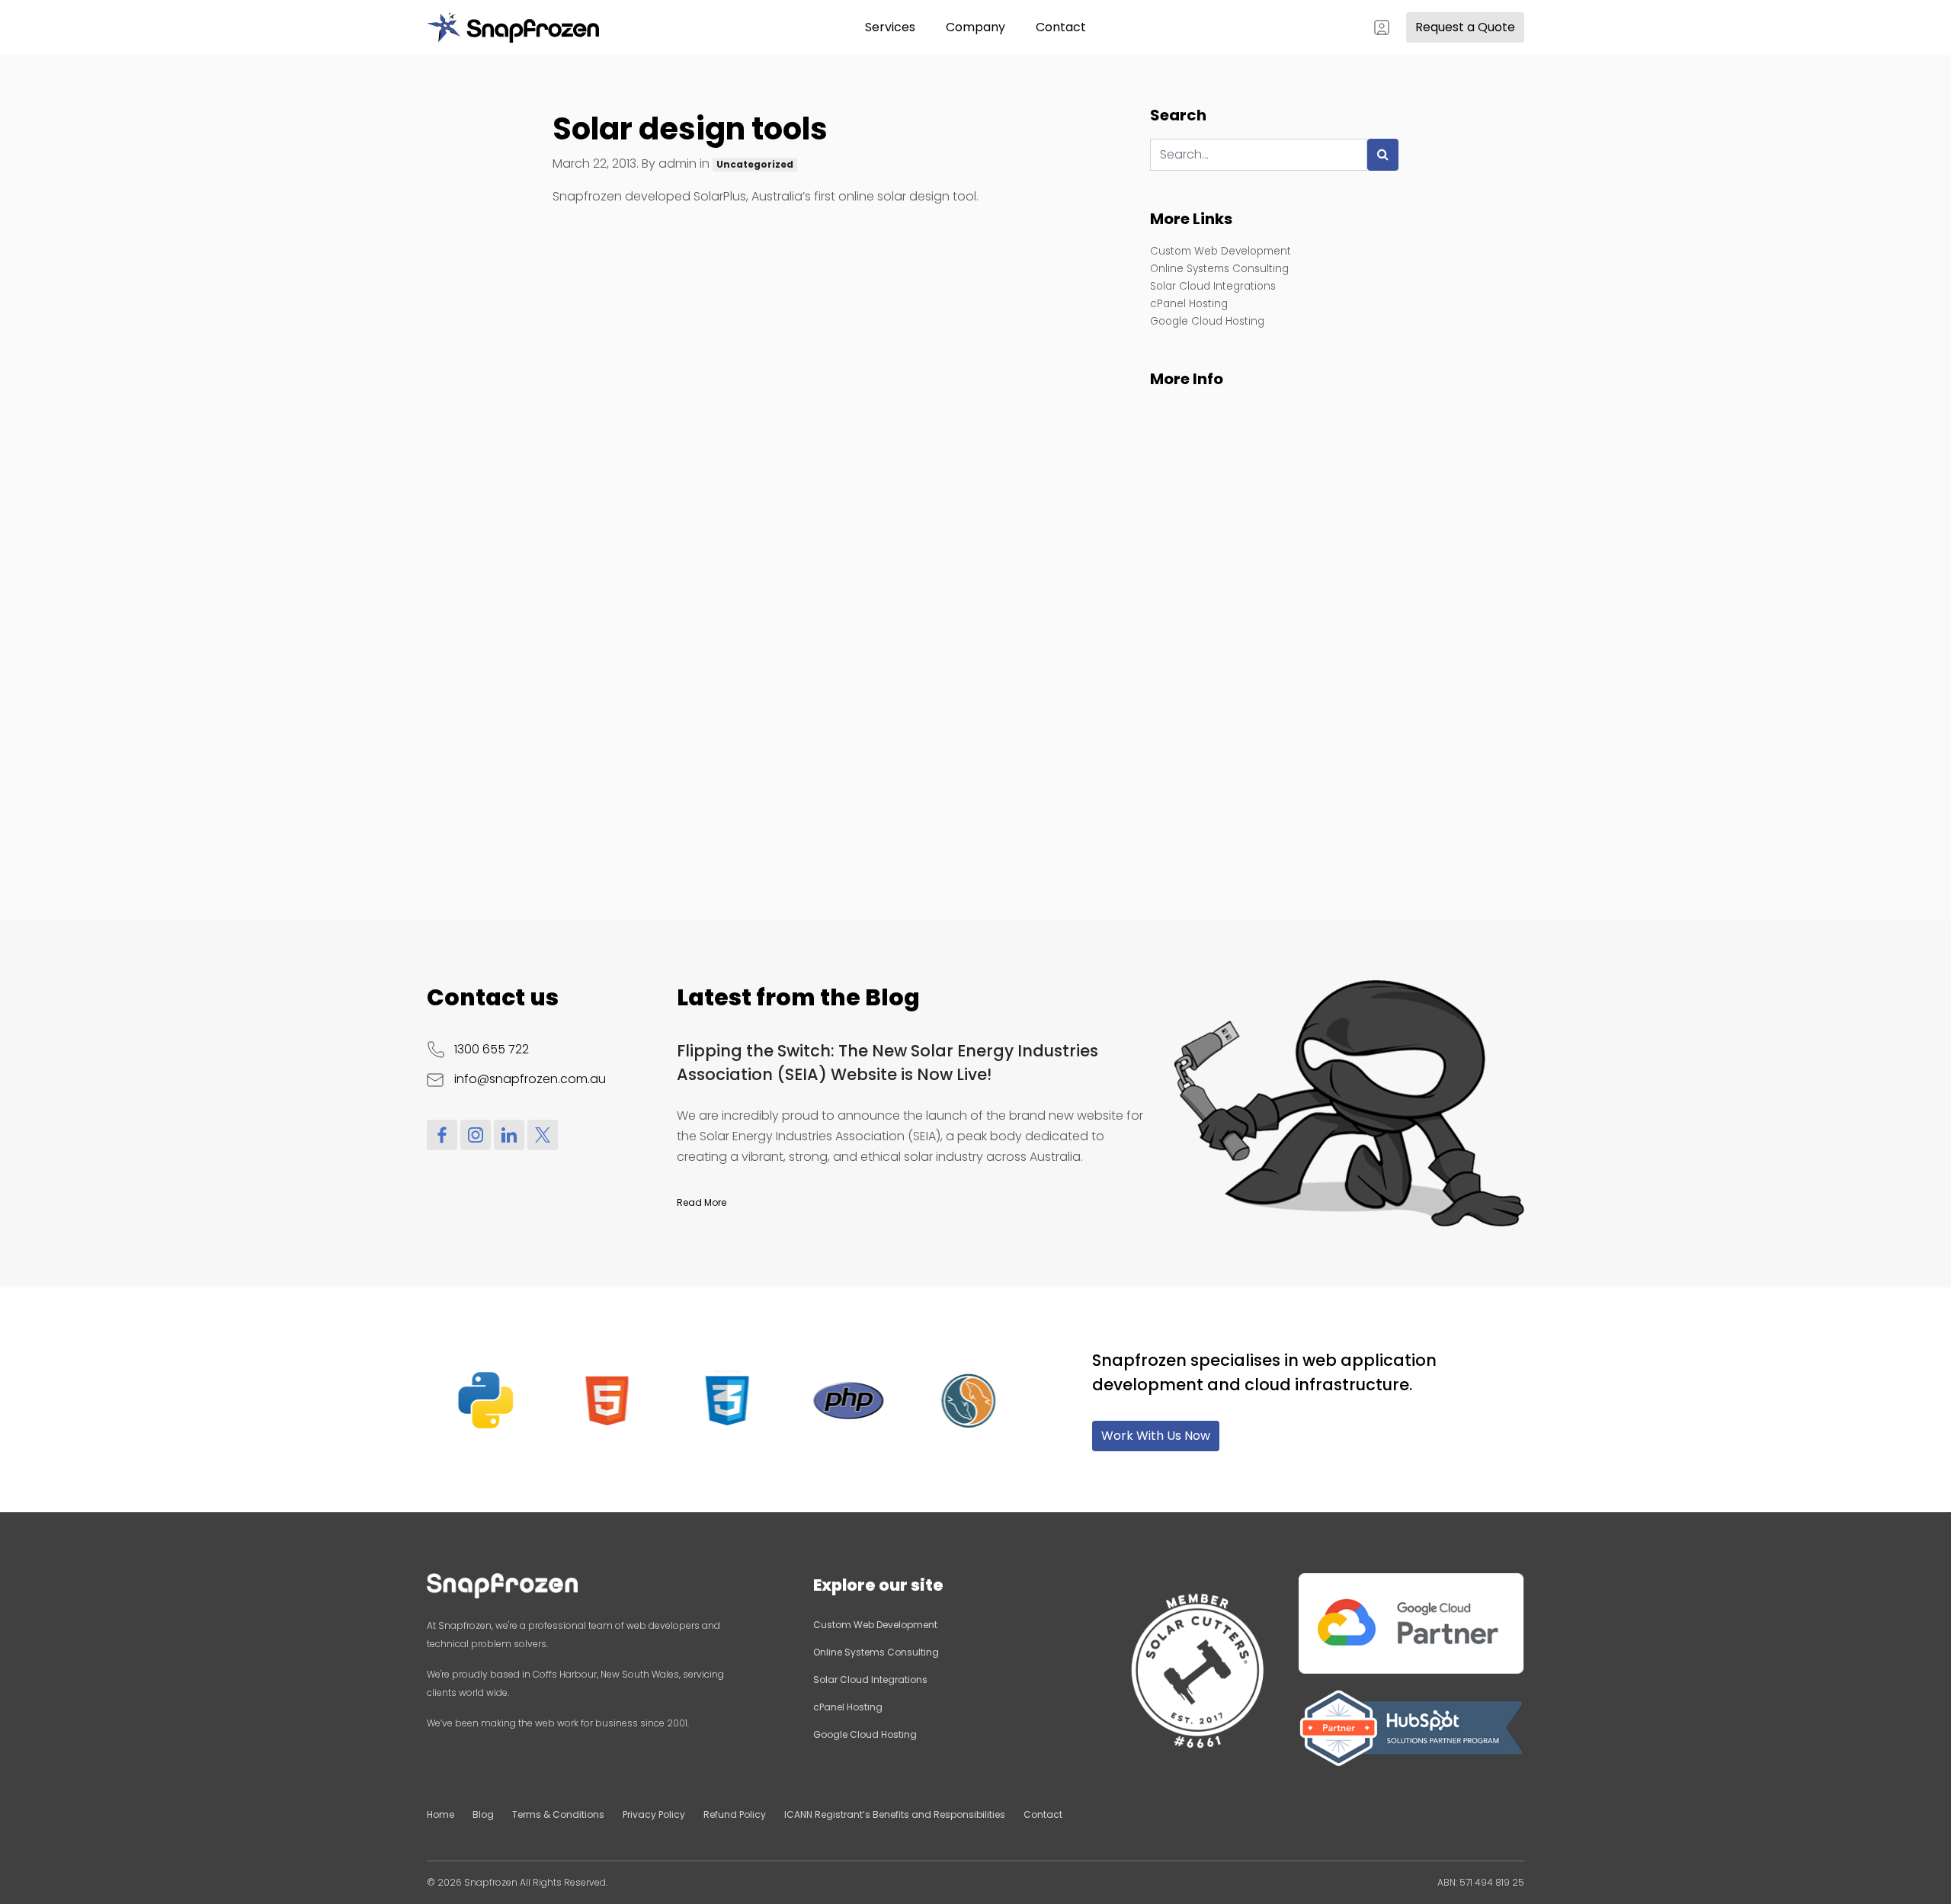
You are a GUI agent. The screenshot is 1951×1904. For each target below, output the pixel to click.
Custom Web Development (1221, 251)
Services (890, 27)
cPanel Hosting (1189, 304)
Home (440, 1814)
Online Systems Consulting (1219, 269)
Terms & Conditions (558, 1814)
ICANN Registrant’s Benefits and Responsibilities (895, 1814)
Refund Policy (735, 1814)
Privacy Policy (654, 1814)
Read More (702, 1202)
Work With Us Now (1156, 1436)
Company (975, 27)
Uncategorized (755, 164)
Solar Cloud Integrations (1213, 286)
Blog (483, 1814)
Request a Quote (1465, 27)
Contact (1061, 27)
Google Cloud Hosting (1207, 321)
